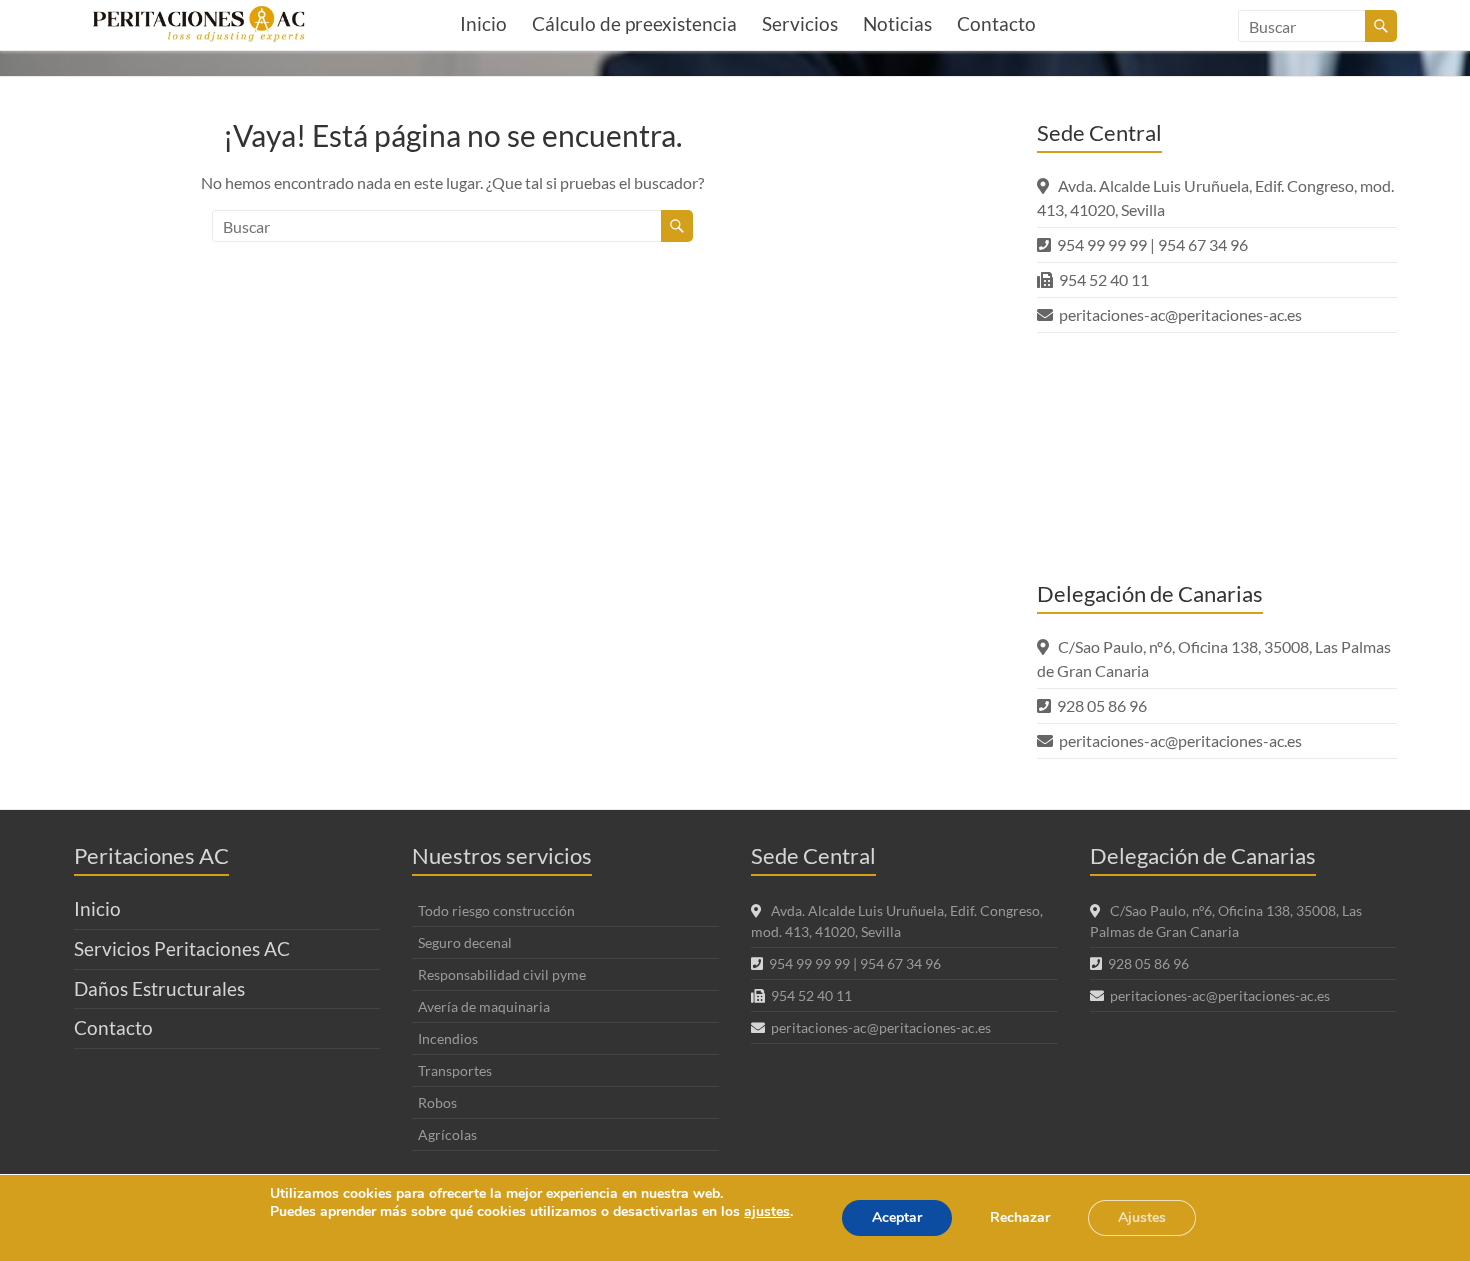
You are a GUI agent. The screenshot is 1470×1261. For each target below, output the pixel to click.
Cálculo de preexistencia (634, 23)
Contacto (996, 23)
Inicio (483, 23)
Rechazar (1020, 1217)
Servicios (800, 23)
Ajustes (1142, 1217)
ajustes (767, 1212)
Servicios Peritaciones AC (182, 948)
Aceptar (897, 1217)
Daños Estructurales (159, 988)
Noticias (897, 23)
